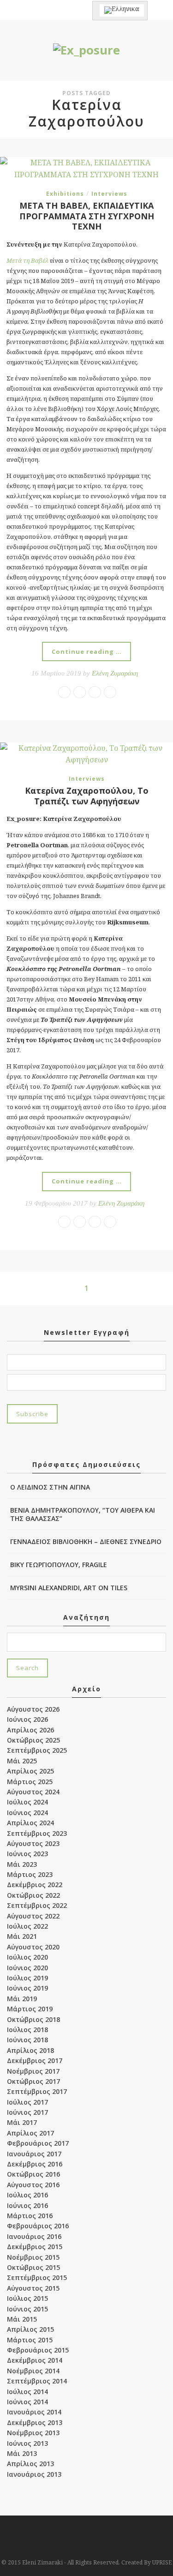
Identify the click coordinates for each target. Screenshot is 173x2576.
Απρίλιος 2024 (30, 1823)
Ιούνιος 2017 (27, 2112)
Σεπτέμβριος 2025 (37, 1750)
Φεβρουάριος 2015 (38, 2350)
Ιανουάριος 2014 (34, 2412)
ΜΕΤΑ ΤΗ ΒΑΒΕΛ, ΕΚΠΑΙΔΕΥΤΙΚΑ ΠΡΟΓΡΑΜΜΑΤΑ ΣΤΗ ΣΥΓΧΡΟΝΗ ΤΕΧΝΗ (87, 216)
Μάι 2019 (22, 1999)
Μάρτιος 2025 (30, 1782)
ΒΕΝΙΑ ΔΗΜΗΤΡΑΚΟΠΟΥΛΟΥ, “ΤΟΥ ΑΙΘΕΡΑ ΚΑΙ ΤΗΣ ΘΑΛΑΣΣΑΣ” (83, 1514)
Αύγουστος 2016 (33, 2185)
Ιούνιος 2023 (27, 1854)
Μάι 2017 (22, 2122)
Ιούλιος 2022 (27, 1926)
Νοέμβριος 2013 (33, 2433)
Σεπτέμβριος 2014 (37, 2381)
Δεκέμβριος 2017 (35, 2060)
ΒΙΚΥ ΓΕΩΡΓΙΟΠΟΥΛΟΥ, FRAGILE (59, 1565)
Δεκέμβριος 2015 (35, 2247)
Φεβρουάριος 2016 (38, 2226)
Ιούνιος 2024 (27, 1813)
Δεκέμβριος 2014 (35, 2360)
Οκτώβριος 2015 (33, 2267)
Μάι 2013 (22, 2453)
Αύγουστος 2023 (33, 1843)
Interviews (109, 194)
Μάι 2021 (22, 1936)
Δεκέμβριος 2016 (35, 2164)
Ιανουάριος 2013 (34, 2474)
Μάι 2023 (22, 1864)
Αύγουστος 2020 (33, 1947)
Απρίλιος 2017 (30, 2133)
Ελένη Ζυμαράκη (115, 673)
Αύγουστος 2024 (33, 1792)
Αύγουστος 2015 (33, 2288)
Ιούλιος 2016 (27, 2195)
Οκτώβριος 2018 (33, 2019)
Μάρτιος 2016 (30, 2216)
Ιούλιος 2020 (27, 1957)
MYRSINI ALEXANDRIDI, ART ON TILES (69, 1588)
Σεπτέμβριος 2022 (37, 1905)
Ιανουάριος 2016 (34, 2236)
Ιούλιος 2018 (27, 2030)
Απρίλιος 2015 (30, 2329)
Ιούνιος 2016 (27, 2205)
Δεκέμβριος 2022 (35, 1885)
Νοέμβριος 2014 (33, 2371)
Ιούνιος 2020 (27, 1968)
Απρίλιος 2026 (30, 1730)
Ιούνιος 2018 (27, 2040)
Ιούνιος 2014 (27, 2402)
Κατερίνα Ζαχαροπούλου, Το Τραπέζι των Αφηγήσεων (87, 796)
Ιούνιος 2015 (27, 2309)
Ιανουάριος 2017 (34, 2154)
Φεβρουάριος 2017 (38, 2143)
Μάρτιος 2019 (30, 2009)
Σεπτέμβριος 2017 (37, 2091)
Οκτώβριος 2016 (33, 2174)
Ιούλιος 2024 (27, 1802)
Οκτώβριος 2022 (33, 1895)
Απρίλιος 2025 (30, 1771)
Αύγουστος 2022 (33, 1916)
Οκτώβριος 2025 (33, 1740)
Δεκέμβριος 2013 (35, 2422)
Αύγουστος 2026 (33, 1709)
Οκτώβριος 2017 (33, 2081)
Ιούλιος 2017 (27, 2102)
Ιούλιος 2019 (27, 1978)
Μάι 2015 (22, 2319)
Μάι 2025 (22, 1761)
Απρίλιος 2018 (30, 2050)
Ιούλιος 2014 (27, 2392)
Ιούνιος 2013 (27, 2443)
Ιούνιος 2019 (27, 1988)
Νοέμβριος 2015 (33, 2257)
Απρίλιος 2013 (30, 2464)
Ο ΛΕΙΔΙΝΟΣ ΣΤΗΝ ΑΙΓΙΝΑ (50, 1487)
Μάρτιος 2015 (30, 2340)
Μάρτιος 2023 (30, 1874)
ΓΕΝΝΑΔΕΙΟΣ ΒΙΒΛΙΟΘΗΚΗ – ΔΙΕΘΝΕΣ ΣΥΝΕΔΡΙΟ (86, 1541)
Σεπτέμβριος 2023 (37, 1833)
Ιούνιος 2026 (27, 1719)
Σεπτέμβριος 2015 (37, 2277)
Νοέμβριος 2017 (33, 2071)
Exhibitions (65, 194)
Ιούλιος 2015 (27, 2298)
